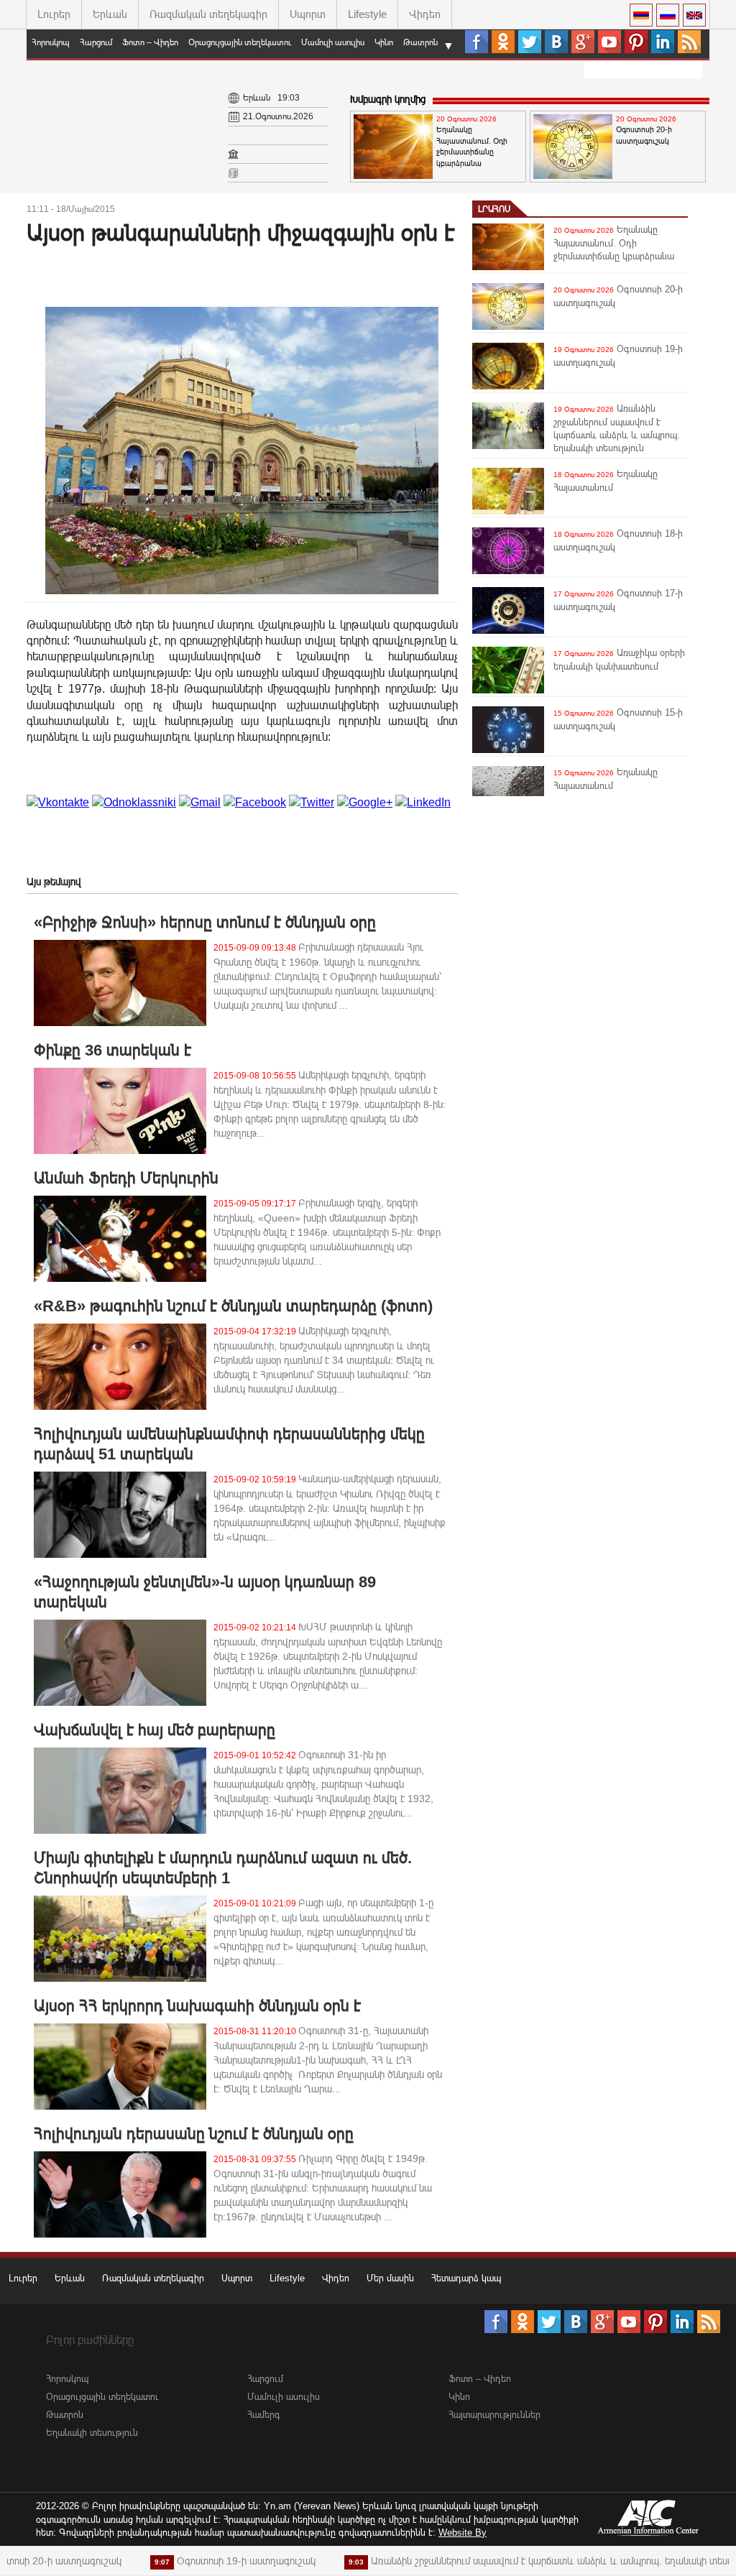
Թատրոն (420, 42)
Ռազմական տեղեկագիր (208, 14)
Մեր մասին (390, 2278)
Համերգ (264, 2415)
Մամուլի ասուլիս (333, 42)
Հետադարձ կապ (466, 2278)
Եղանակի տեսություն (92, 2433)
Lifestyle (367, 14)
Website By (463, 2533)
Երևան (110, 14)
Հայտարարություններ (494, 2415)
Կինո (384, 42)
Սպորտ (308, 14)
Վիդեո (425, 14)
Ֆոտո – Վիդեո (150, 42)
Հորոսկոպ (51, 42)
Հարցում (96, 42)
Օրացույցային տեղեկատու (240, 42)
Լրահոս (494, 209)
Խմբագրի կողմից (388, 99)
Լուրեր (54, 14)
